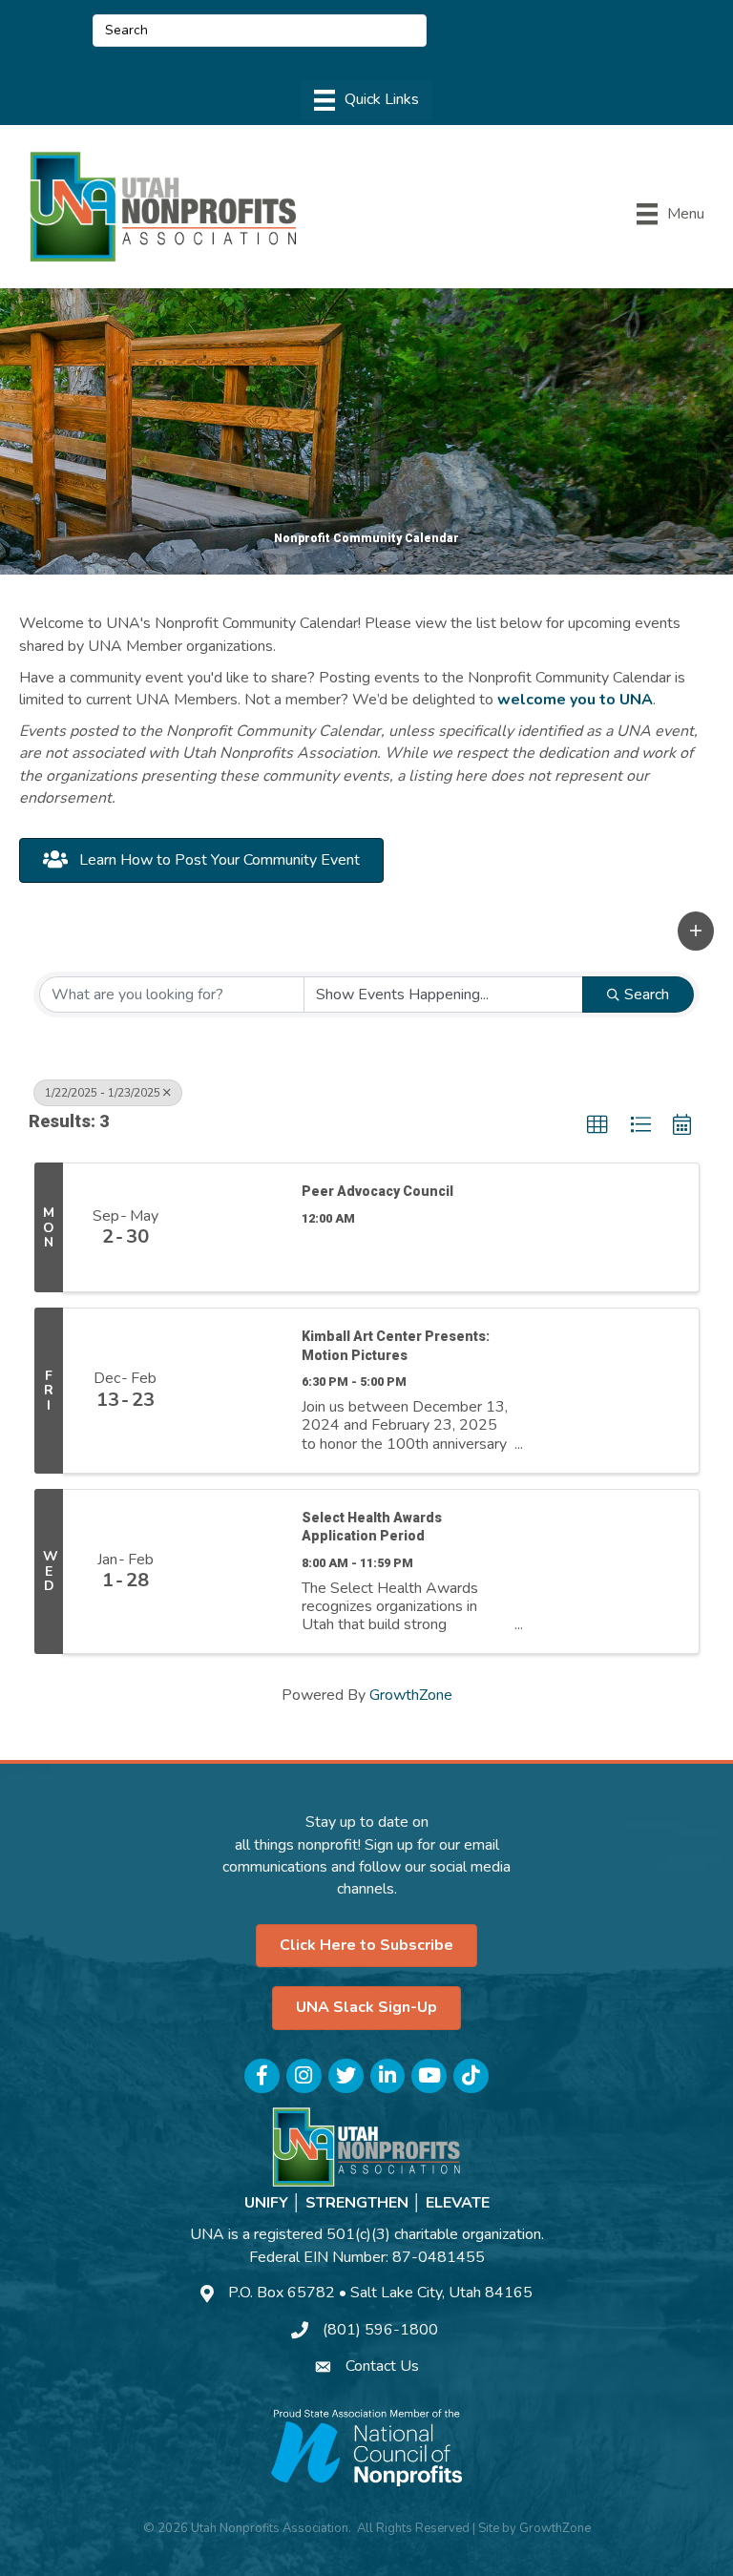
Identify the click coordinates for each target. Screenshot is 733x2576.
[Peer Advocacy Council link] (235, 1227)
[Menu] (366, 100)
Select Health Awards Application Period (372, 1527)
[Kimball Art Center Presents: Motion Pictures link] (235, 1390)
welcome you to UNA (575, 700)
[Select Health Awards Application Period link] (235, 1571)
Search (647, 995)
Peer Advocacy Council (377, 1191)
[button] (696, 931)
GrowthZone (411, 1695)
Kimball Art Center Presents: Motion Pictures (396, 1346)
